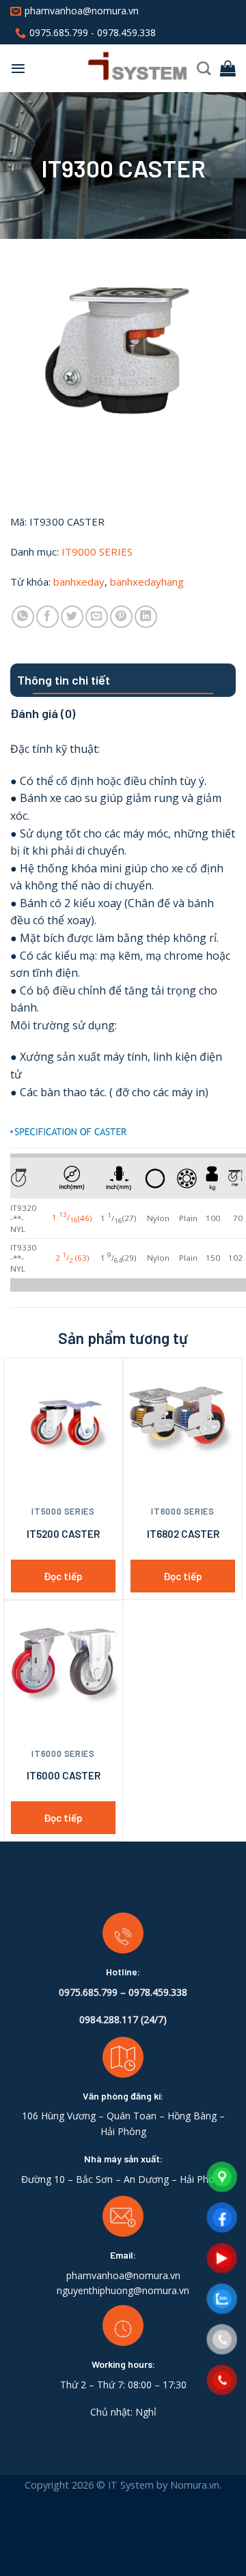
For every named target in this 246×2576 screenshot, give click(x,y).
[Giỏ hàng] (228, 68)
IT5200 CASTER (63, 1534)
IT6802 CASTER (183, 1534)
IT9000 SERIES (97, 552)
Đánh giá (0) (43, 713)
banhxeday (79, 582)
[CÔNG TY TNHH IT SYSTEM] (111, 69)
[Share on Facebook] (47, 617)
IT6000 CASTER (64, 1775)
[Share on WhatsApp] (23, 617)
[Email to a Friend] (97, 617)
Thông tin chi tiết (64, 680)
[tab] (123, 680)
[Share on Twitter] (72, 617)
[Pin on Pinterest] (121, 617)
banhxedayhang (147, 582)
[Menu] (18, 68)
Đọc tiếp (63, 1576)
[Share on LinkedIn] (146, 617)
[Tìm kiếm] (204, 68)
